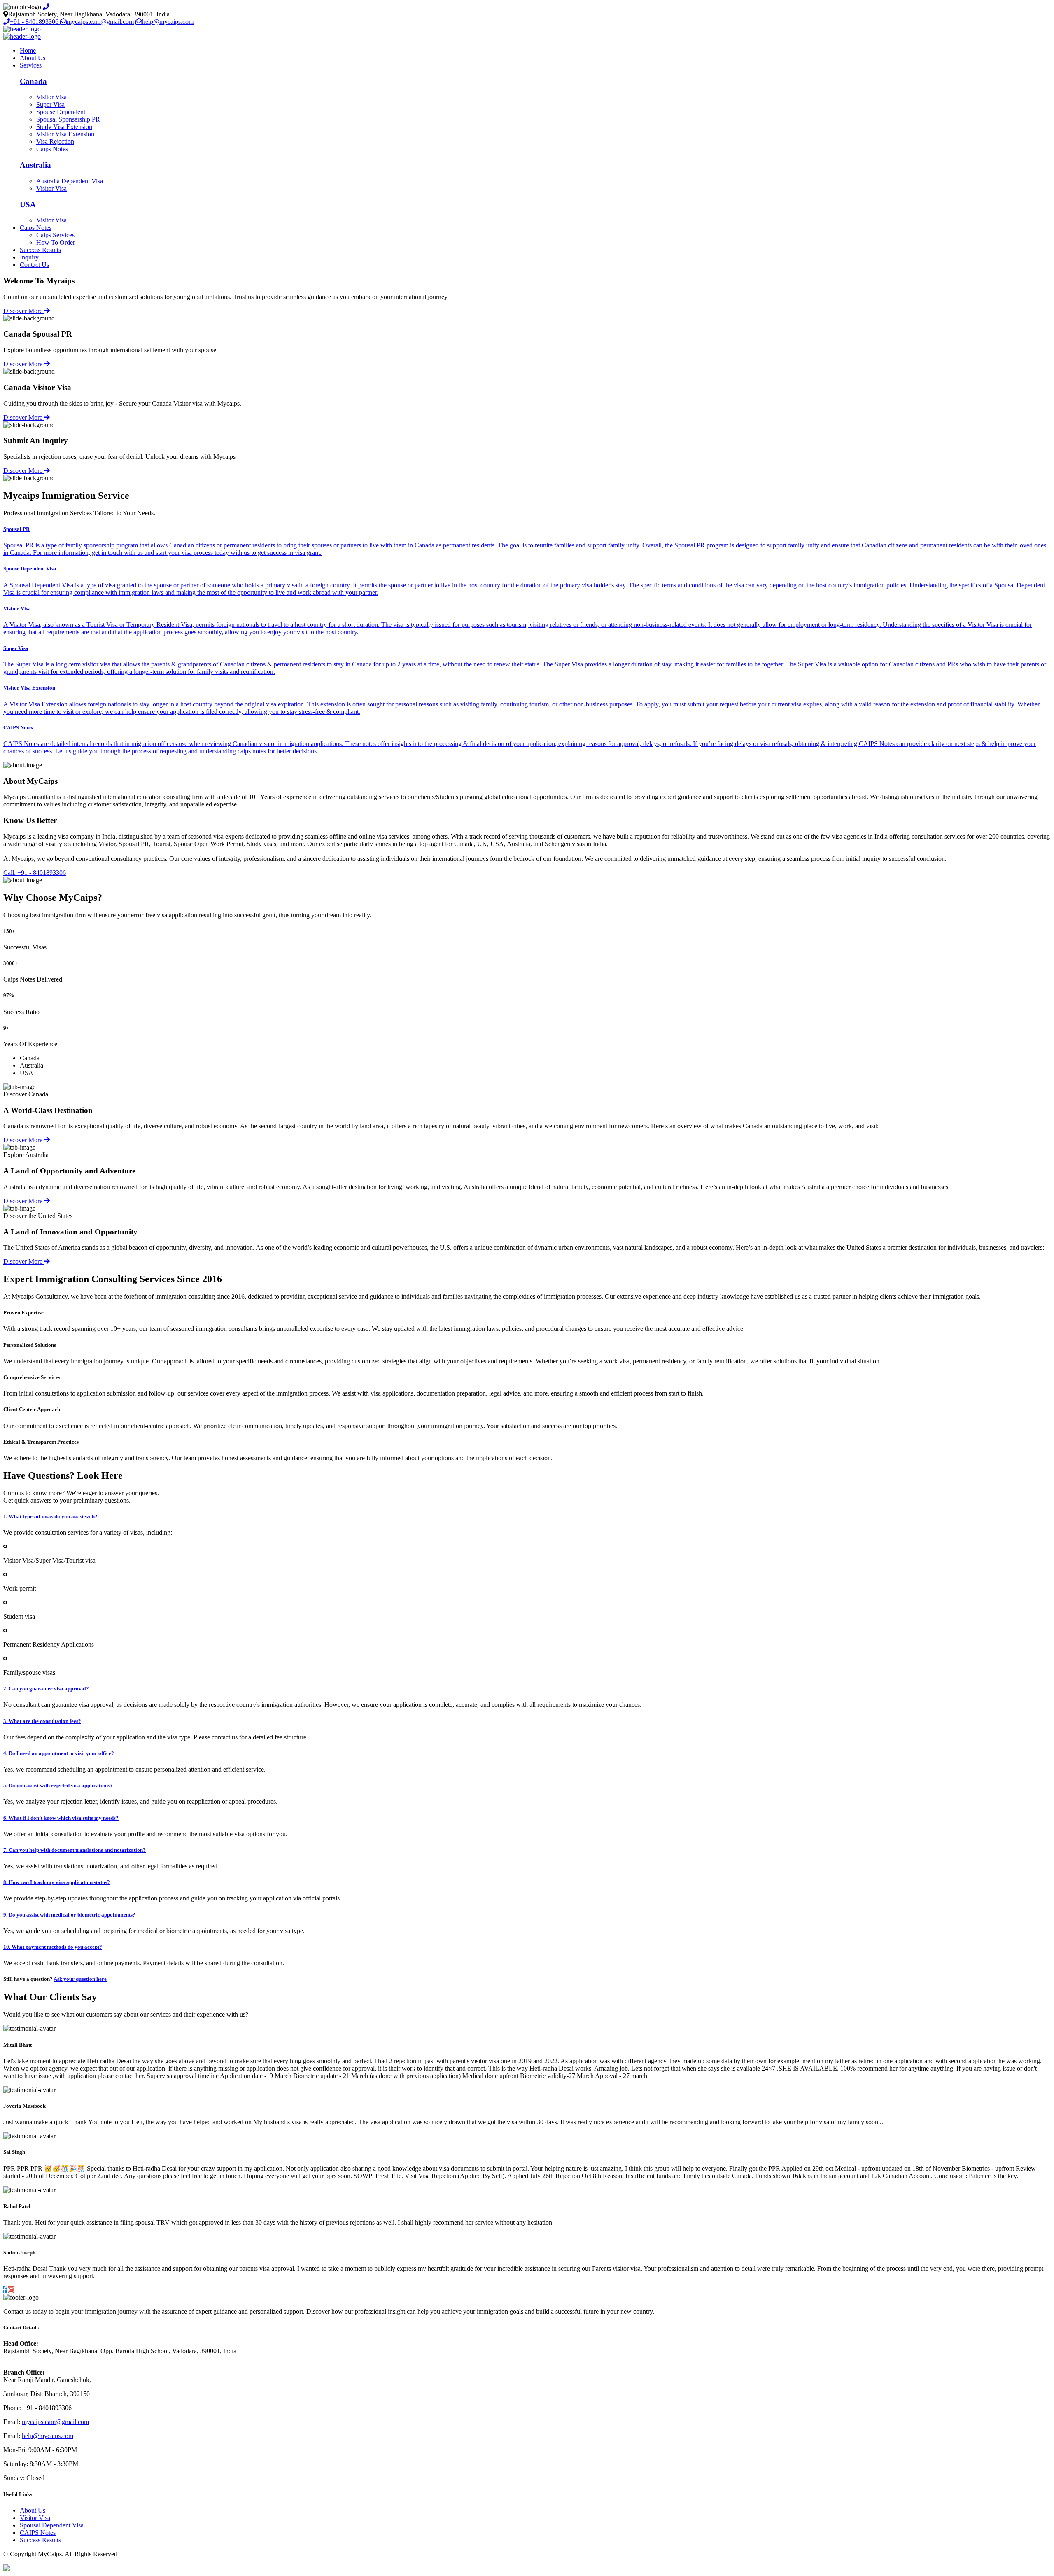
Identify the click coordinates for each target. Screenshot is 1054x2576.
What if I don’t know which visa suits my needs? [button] (61, 1818)
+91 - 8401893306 (35, 22)
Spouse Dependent (61, 112)
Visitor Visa (51, 97)
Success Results (40, 250)
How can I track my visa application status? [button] (57, 1882)
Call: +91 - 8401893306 (35, 873)
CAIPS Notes (38, 2533)
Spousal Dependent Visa (52, 2525)
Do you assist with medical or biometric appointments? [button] (69, 1915)
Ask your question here (80, 1979)
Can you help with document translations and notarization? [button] (75, 1850)
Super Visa (50, 104)
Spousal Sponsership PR (68, 119)
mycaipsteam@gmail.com (100, 22)
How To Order (56, 242)
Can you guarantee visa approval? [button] (46, 1689)
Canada (33, 81)
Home (28, 50)
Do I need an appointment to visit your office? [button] (59, 1753)
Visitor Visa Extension (65, 134)
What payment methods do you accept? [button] (53, 1947)
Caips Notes (52, 149)
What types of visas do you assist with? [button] (50, 1516)
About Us (33, 58)
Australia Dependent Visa (70, 181)
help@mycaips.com (168, 22)
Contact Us (34, 265)
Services (31, 65)
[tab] (527, 1517)
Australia (35, 165)
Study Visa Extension (64, 127)
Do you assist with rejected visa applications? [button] (58, 1785)
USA (28, 205)
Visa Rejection (55, 141)
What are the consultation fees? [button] (42, 1721)
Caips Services (55, 235)
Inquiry (29, 257)
